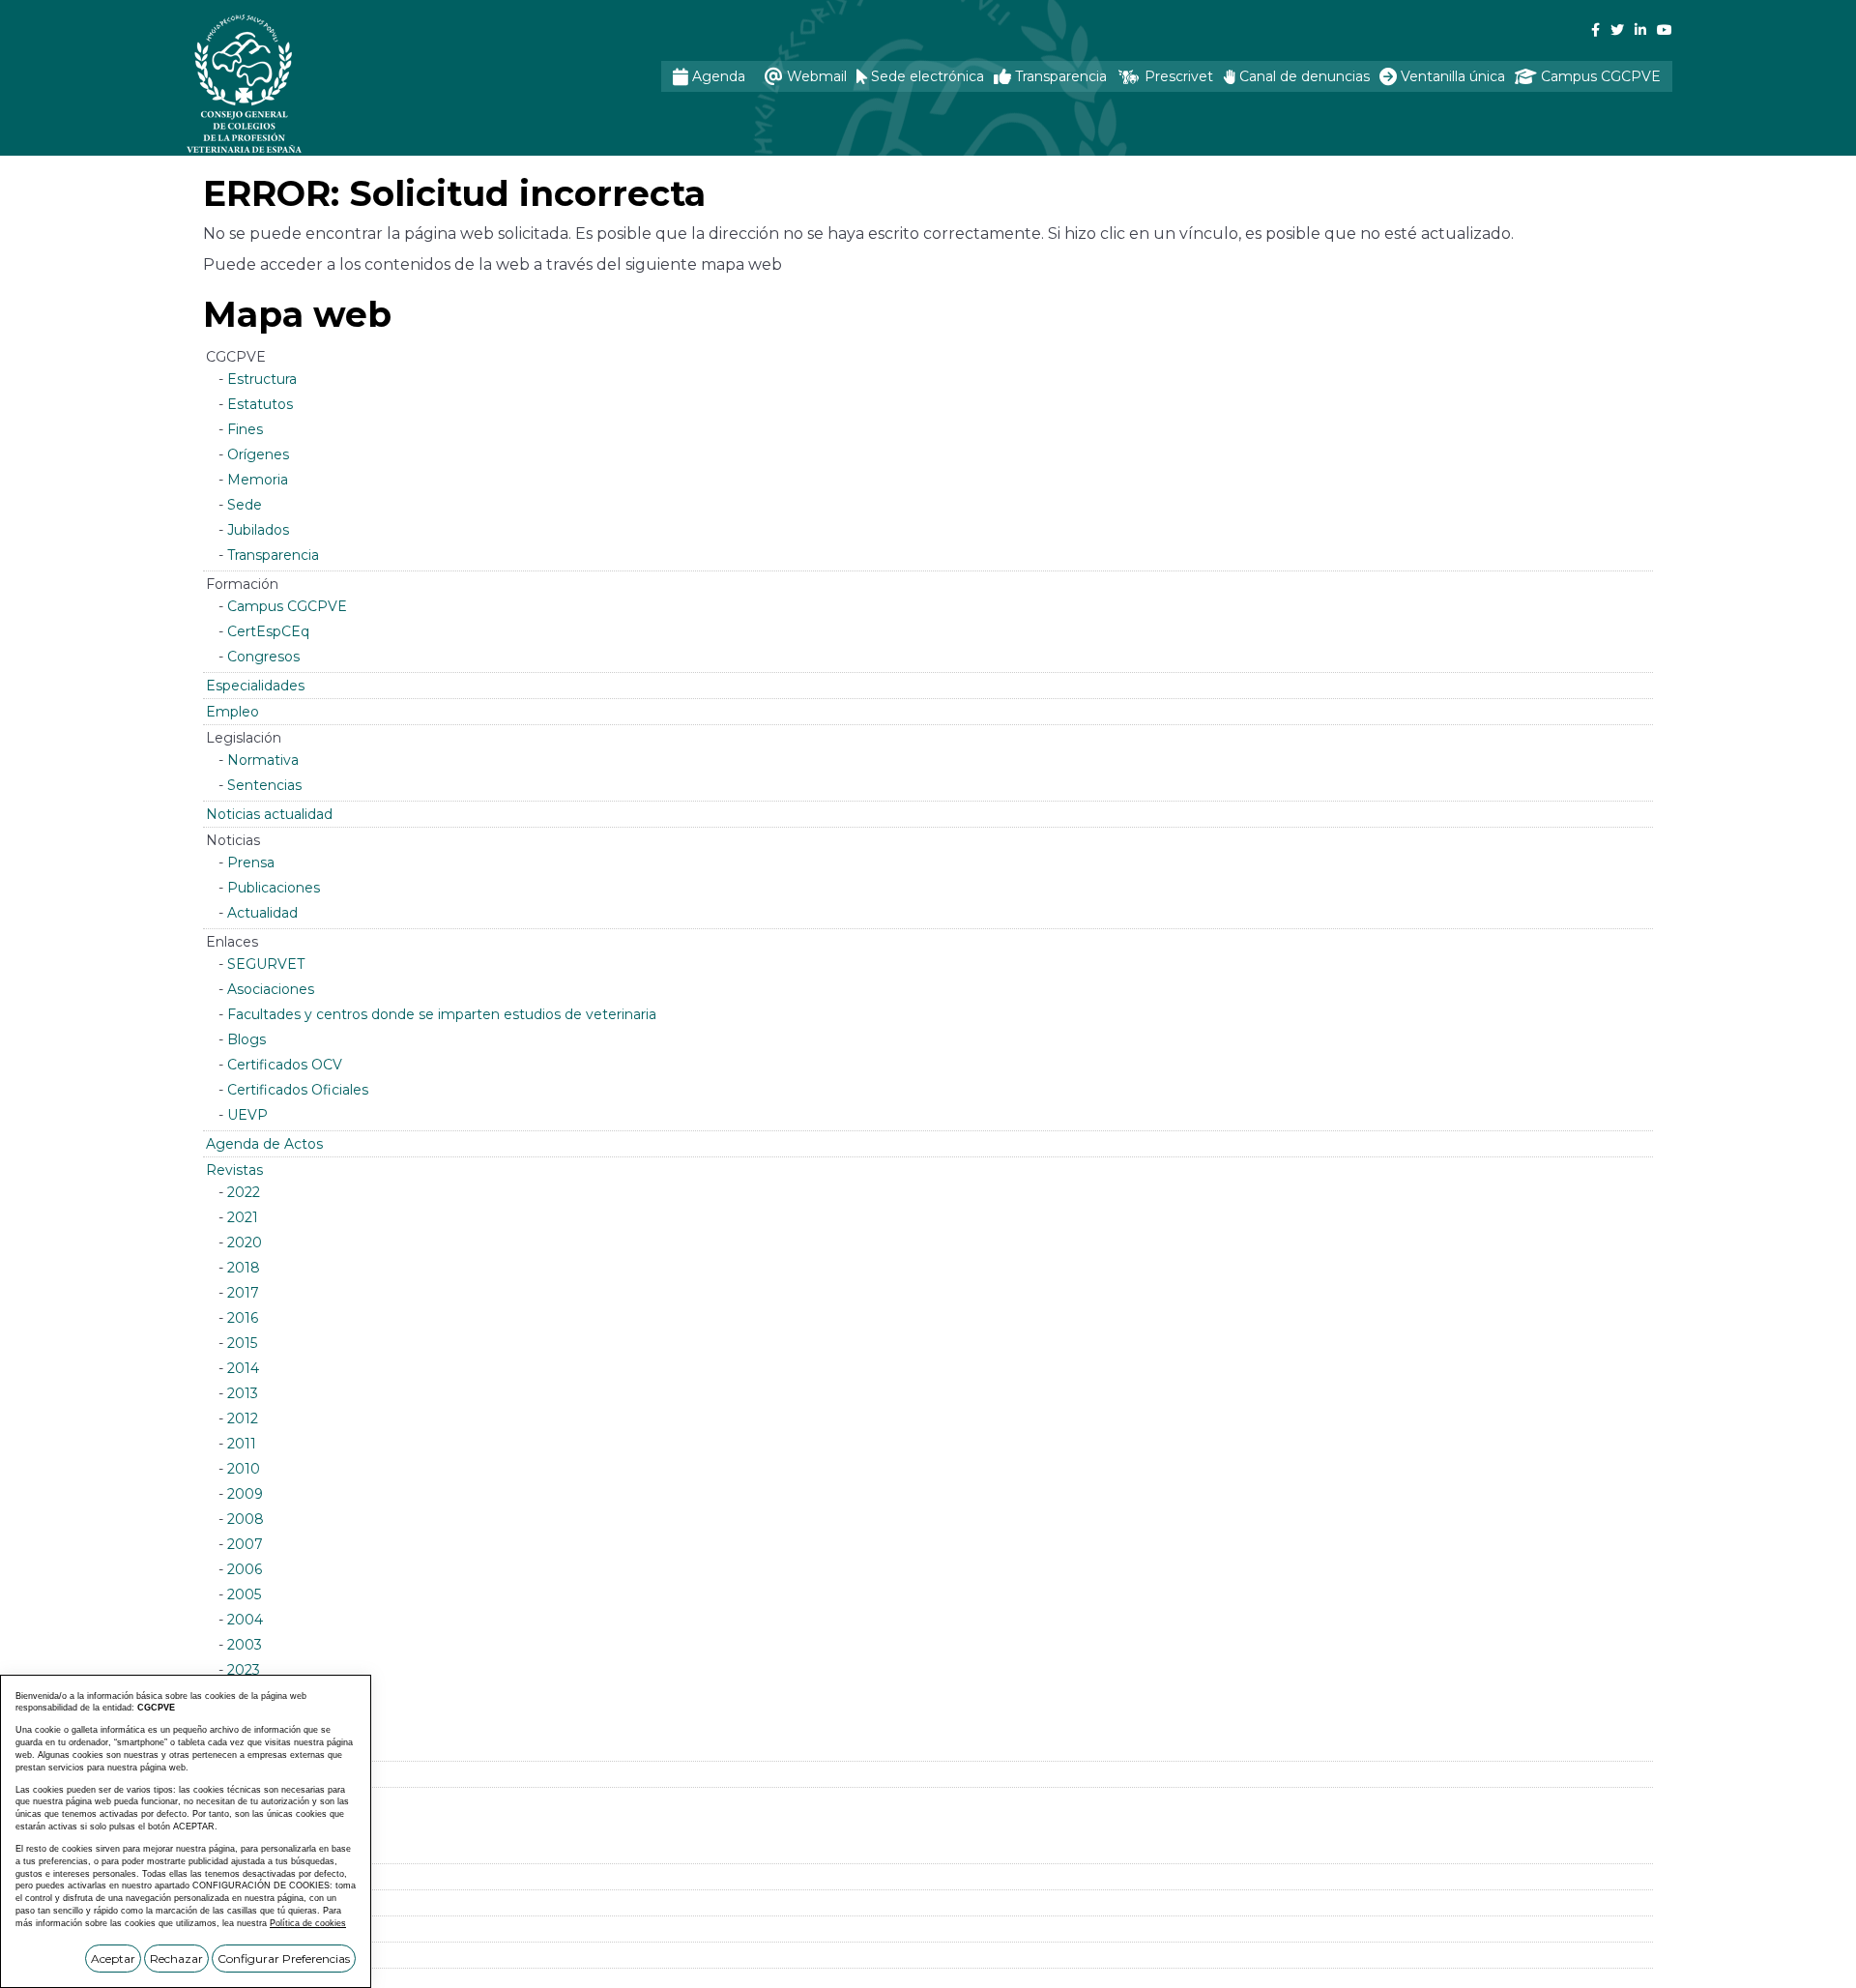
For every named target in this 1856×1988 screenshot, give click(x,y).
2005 (244, 1594)
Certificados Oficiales (298, 1090)
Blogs (246, 1039)
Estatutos (260, 404)
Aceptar (113, 1959)
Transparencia (273, 555)
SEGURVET (266, 964)
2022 (244, 1192)
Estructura (262, 379)
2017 (243, 1293)
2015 (242, 1343)
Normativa (263, 760)
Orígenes (258, 454)
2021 (243, 1217)
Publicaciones (274, 888)
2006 (245, 1569)
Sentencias (264, 785)
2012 (243, 1418)
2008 (246, 1519)
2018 (244, 1268)
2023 (244, 1670)
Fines (245, 429)
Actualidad (262, 913)
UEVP (247, 1115)
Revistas (234, 1170)
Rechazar (176, 1959)
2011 (242, 1444)
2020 (245, 1242)
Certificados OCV (285, 1065)
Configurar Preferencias (284, 1959)
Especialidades (255, 686)
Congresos (263, 657)
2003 (245, 1645)
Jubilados (258, 530)
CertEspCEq (268, 631)
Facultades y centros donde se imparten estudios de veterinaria (442, 1014)
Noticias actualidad (269, 814)
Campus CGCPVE (287, 606)
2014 (243, 1368)
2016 (243, 1318)
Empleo (232, 712)
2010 (244, 1469)
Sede (245, 505)
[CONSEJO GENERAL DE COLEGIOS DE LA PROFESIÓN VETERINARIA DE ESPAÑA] (296, 84)
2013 (243, 1393)
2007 (245, 1544)
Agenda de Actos (264, 1144)
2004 (245, 1620)
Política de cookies (308, 1923)
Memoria (258, 480)
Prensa (251, 862)
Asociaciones (271, 989)
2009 (245, 1494)
